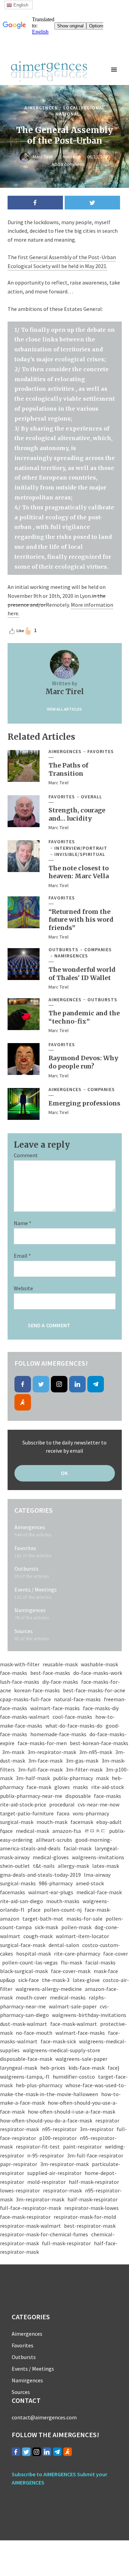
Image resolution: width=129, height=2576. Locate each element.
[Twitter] (41, 1384)
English (20, 5)
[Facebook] (23, 1384)
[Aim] (23, 1402)
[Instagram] (59, 1384)
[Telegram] (96, 1384)
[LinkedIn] (77, 1384)
